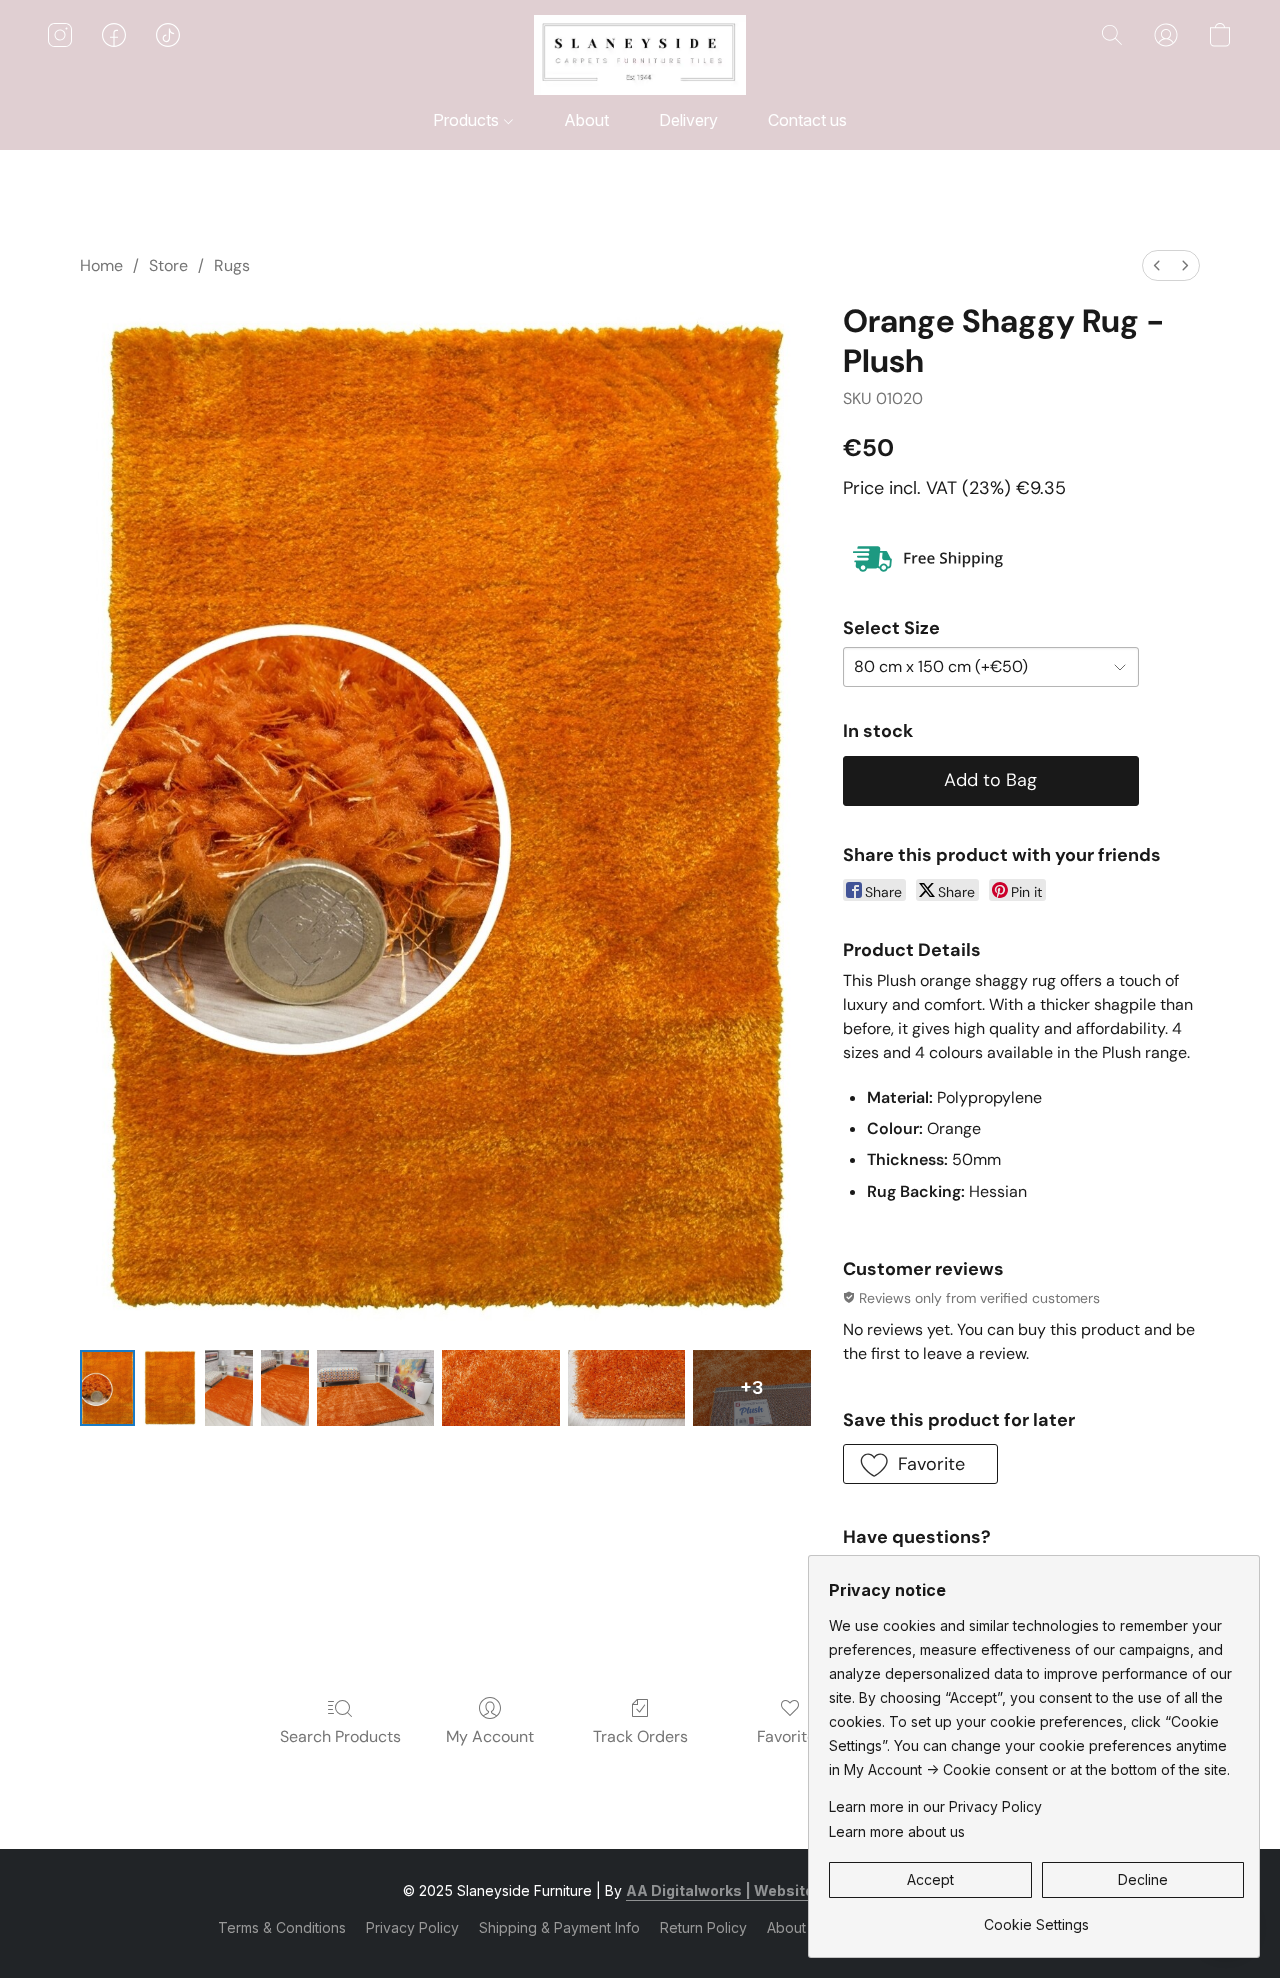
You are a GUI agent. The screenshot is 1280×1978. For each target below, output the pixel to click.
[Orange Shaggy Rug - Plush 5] (500, 1388)
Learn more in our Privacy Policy (935, 1806)
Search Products (340, 1736)
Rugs (232, 265)
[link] (1036, 1917)
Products (468, 120)
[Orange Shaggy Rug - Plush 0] (107, 1388)
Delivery (688, 120)
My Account (490, 1736)
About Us (797, 1927)
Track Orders (640, 1736)
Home (101, 265)
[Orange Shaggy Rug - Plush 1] (170, 1388)
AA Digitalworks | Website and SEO (751, 1890)
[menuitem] (1157, 265)
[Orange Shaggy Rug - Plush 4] (375, 1388)
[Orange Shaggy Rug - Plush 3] (285, 1388)
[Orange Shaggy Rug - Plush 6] (626, 1388)
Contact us (807, 120)
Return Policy (703, 1927)
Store (168, 265)
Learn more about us (897, 1831)
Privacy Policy (412, 1927)
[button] (640, 55)
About (586, 120)
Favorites (790, 1736)
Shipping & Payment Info (559, 1927)
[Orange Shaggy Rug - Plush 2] (229, 1388)
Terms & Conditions (282, 1927)
